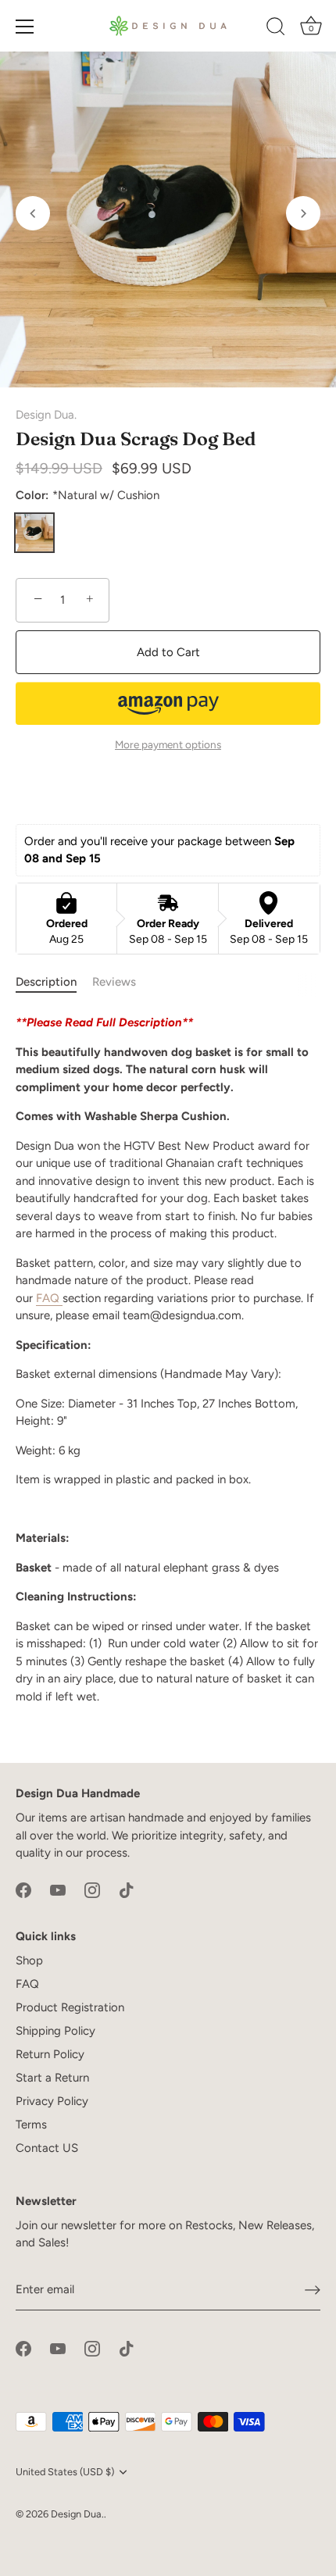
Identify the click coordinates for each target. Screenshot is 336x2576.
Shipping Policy (55, 2031)
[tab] (54, 982)
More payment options (168, 744)
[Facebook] (23, 1889)
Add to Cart (168, 652)
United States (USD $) (65, 2472)
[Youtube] (58, 1889)
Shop (29, 1961)
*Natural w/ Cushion (34, 533)
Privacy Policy (52, 2101)
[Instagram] (92, 1889)
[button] (33, 213)
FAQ (48, 1298)
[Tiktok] (127, 1889)
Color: (88, 495)
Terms (31, 2125)
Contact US (47, 2148)
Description (46, 982)
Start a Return (52, 2078)
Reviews (114, 982)
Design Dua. (46, 415)
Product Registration (70, 2007)
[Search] (276, 29)
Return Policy (50, 2054)
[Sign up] (313, 2290)
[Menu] (25, 27)
